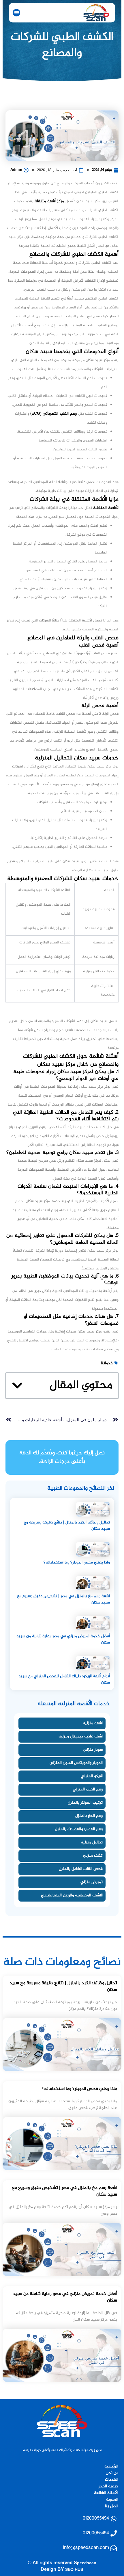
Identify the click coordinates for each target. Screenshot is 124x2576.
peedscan (87, 2563)
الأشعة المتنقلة (106, 508)
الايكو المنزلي (92, 1776)
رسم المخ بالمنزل (89, 1816)
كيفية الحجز (108, 2486)
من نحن (112, 2473)
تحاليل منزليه (92, 1842)
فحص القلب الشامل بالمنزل (81, 1869)
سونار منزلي (93, 1750)
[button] (16, 13)
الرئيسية (111, 2466)
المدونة (112, 2500)
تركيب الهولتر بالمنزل (85, 1803)
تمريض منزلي (92, 1882)
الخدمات (112, 2480)
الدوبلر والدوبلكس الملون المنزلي (76, 1763)
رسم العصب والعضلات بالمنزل (79, 1829)
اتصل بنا (112, 2506)
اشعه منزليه (93, 1723)
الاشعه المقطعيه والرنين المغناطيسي (72, 1895)
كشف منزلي (93, 1856)
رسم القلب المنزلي (88, 1789)
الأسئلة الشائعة (106, 2493)
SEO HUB (74, 2570)
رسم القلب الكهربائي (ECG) (54, 414)
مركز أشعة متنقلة (50, 201)
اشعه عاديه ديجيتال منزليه (81, 1736)
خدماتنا (107, 1363)
